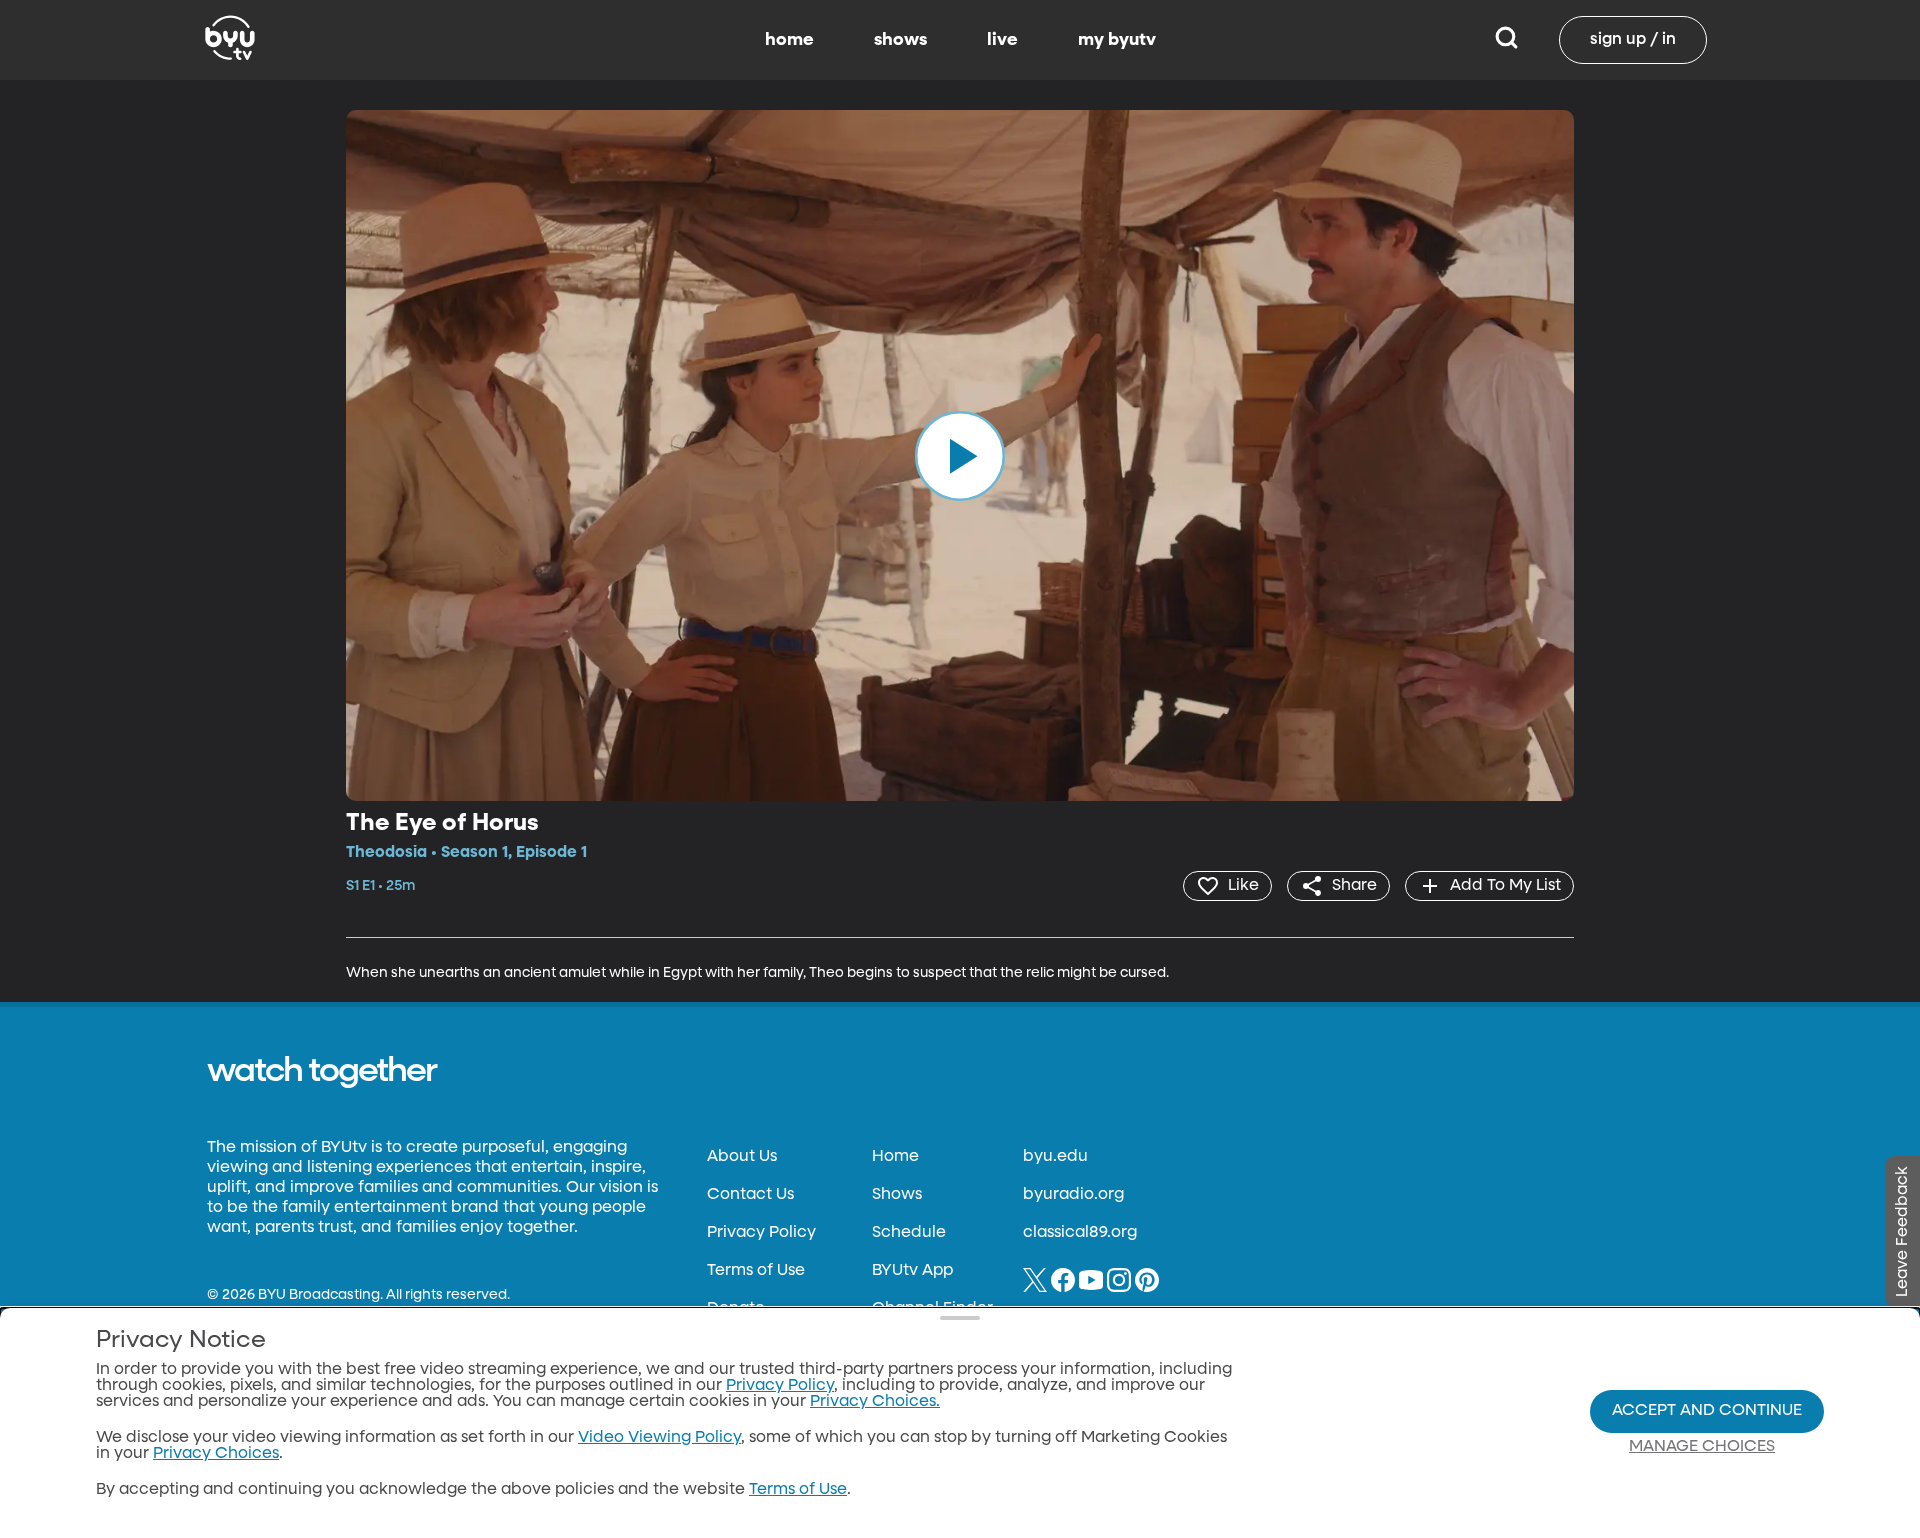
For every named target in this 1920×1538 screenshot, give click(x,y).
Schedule (909, 1233)
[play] (960, 455)
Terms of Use (756, 1271)
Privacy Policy (761, 1233)
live (1002, 40)
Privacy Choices (216, 1454)
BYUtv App (912, 1271)
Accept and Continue (1707, 1411)
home (789, 40)
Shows (897, 1195)
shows (900, 40)
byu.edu (1055, 1157)
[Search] (1506, 40)
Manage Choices (1702, 1447)
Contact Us (750, 1195)
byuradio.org (1073, 1195)
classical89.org (1080, 1233)
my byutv (1117, 40)
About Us (742, 1157)
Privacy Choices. (875, 1402)
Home (895, 1157)
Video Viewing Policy (659, 1438)
